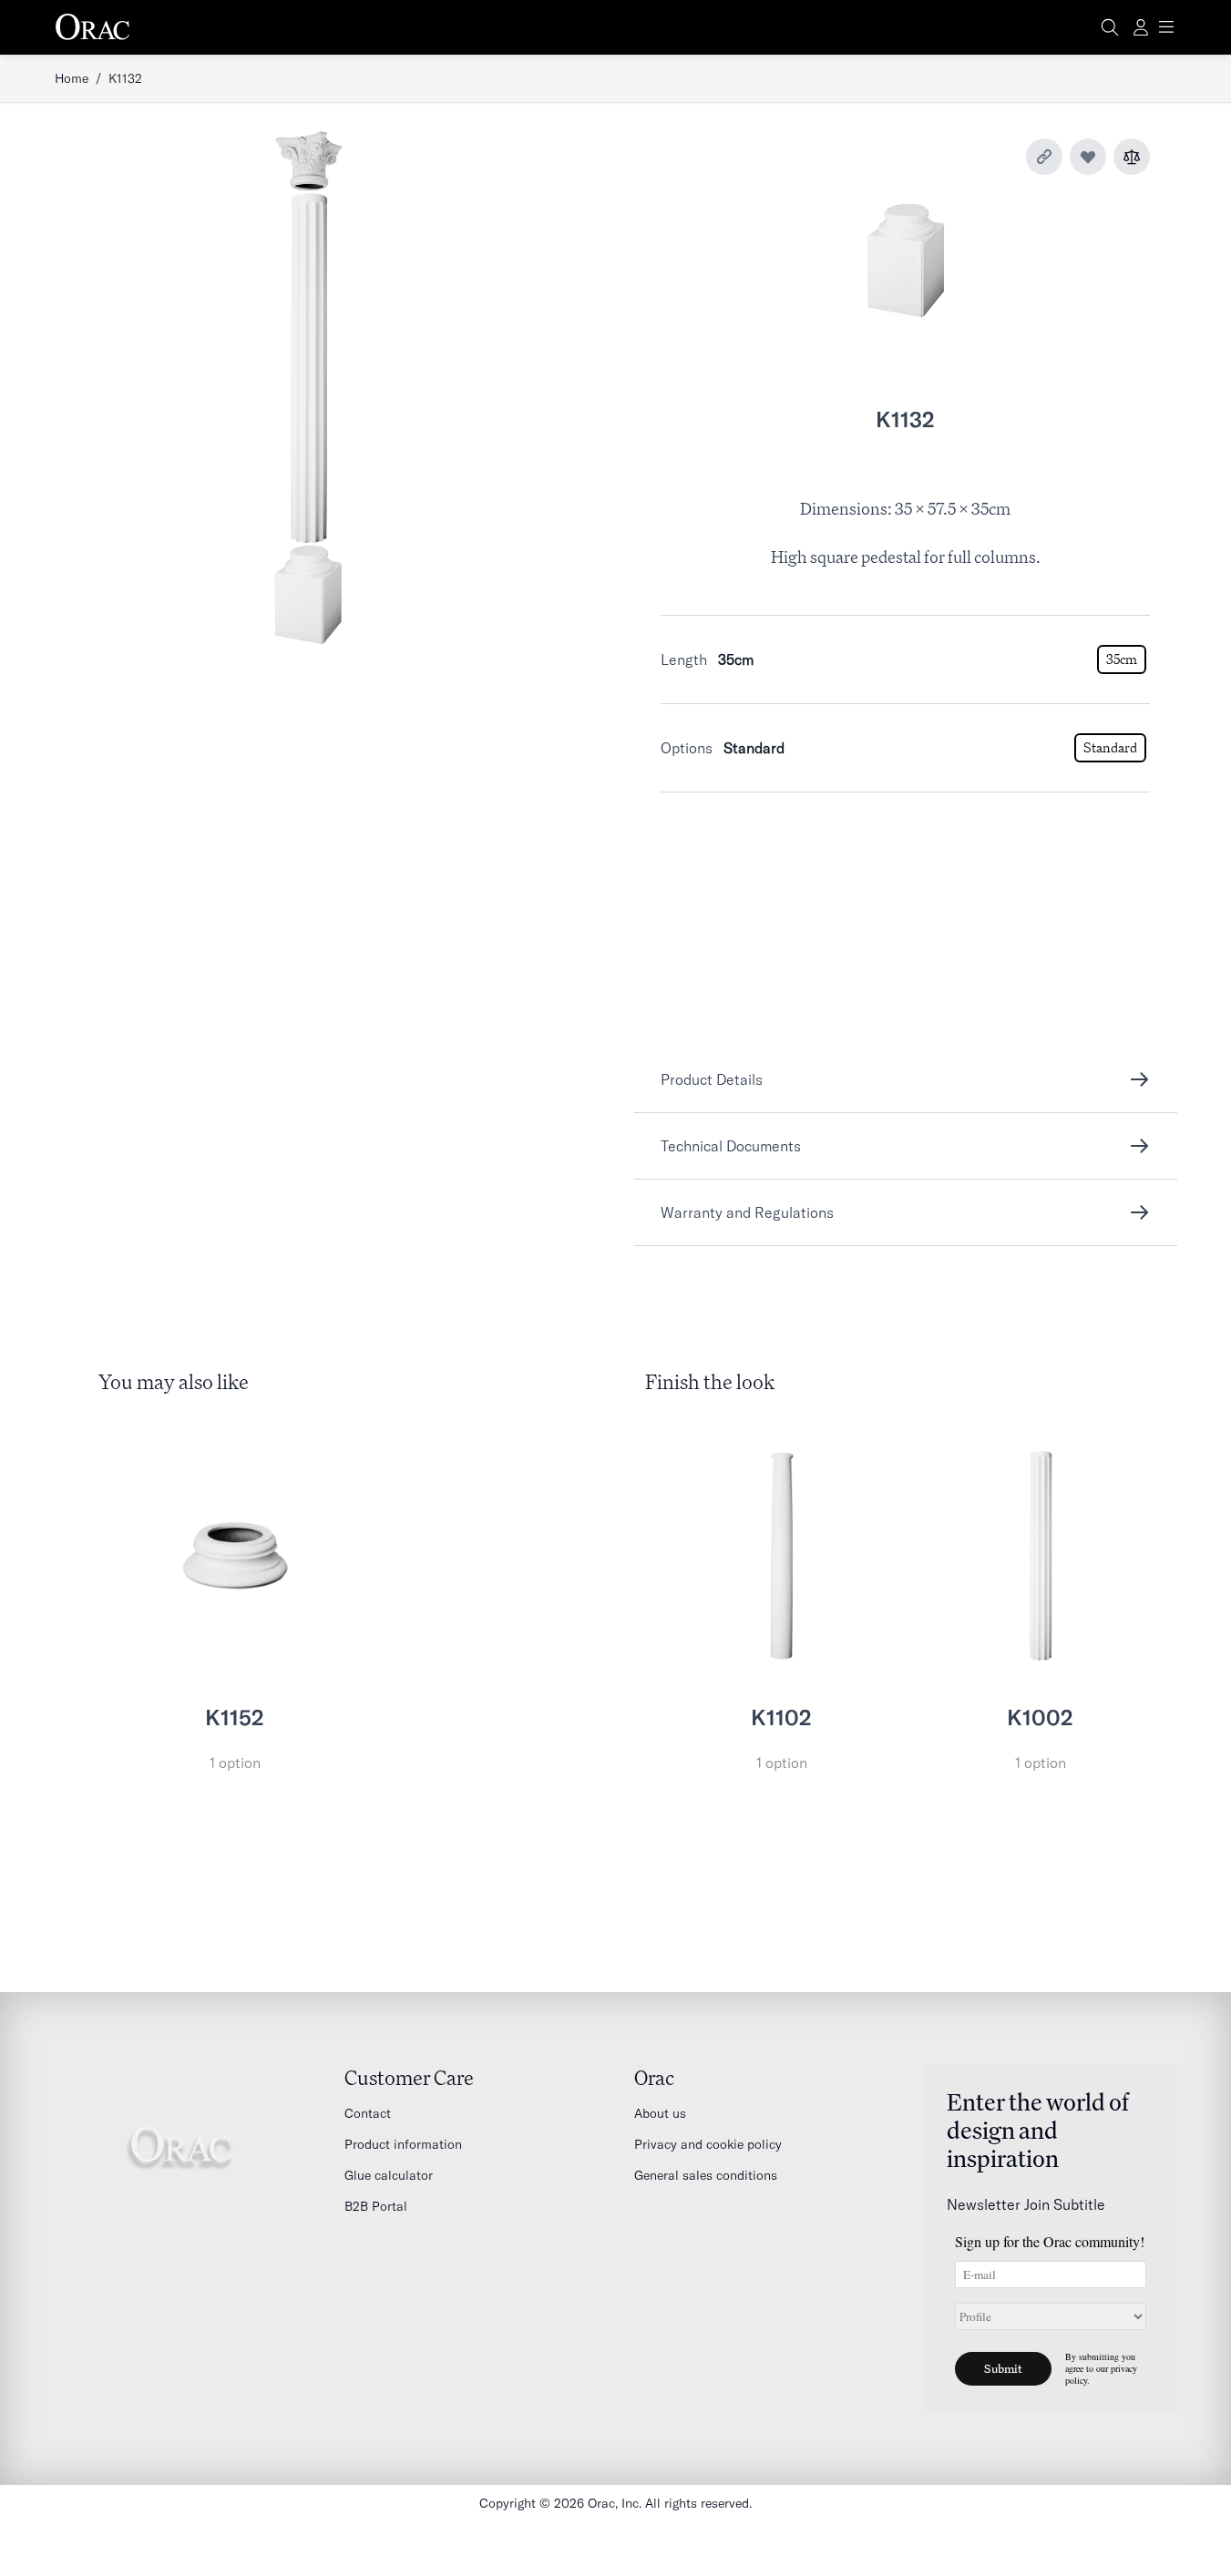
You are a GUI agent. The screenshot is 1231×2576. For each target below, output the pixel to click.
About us (660, 2113)
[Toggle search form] (1110, 27)
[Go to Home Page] (93, 27)
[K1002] (1041, 1556)
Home (72, 78)
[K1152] (235, 1556)
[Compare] (1132, 157)
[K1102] (782, 1556)
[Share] (1044, 157)
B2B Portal (376, 2206)
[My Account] (1141, 27)
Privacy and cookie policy (708, 2144)
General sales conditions (706, 2175)
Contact (368, 2113)
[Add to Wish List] (1088, 157)
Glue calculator (389, 2175)
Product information (403, 2144)
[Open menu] (1166, 27)
